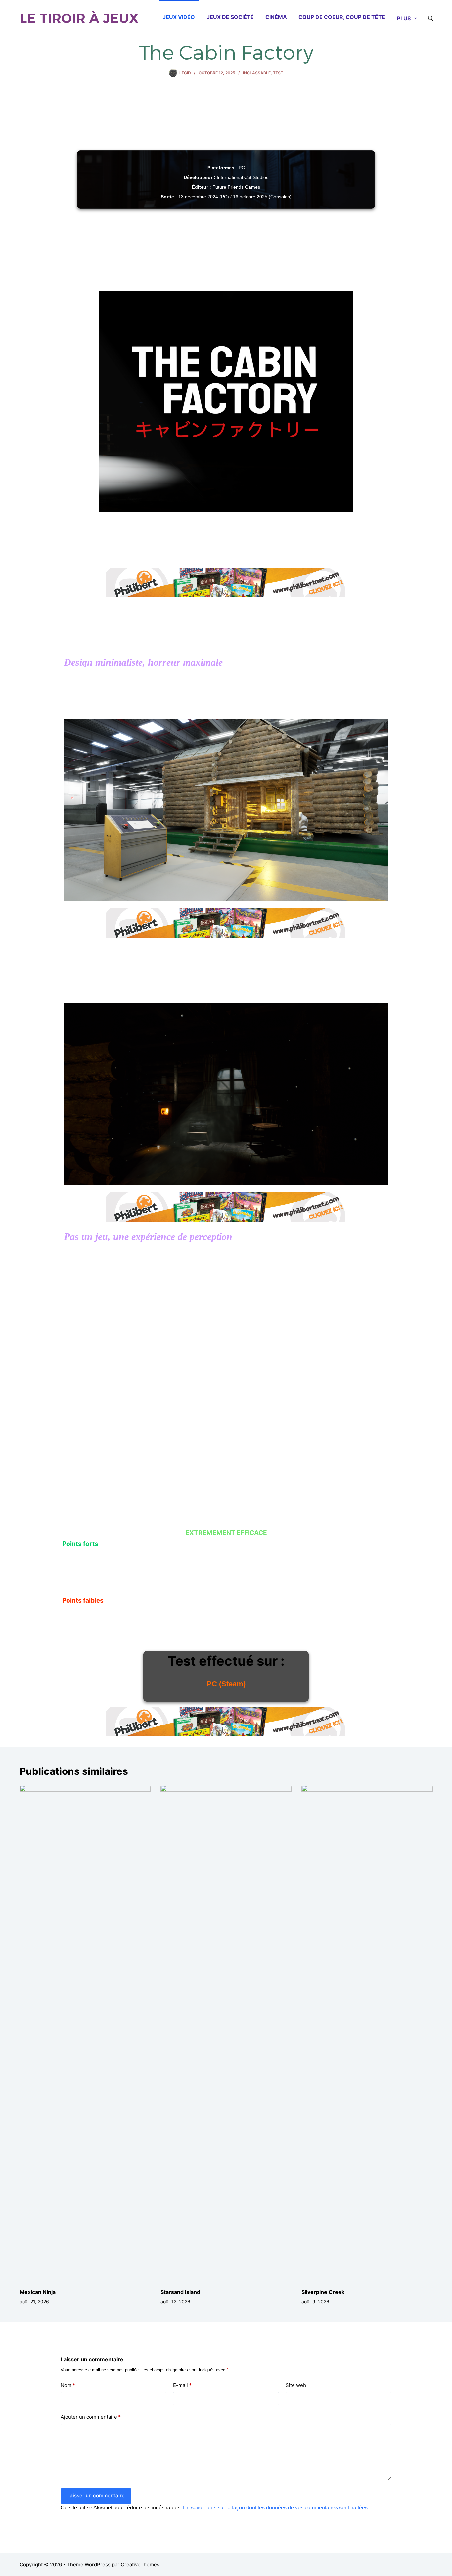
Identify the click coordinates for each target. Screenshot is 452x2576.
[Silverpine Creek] (367, 2033)
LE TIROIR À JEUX (79, 18)
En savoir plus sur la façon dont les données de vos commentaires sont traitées (275, 2508)
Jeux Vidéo (179, 17)
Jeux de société (230, 17)
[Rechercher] (430, 18)
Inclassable (257, 73)
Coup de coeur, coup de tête (342, 17)
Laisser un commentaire (96, 2495)
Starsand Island (180, 2292)
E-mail (182, 2385)
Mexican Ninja (38, 2292)
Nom (68, 2385)
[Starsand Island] (226, 2033)
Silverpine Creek (323, 2292)
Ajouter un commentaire (91, 2417)
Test (278, 73)
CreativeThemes (140, 2565)
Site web (296, 2385)
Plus (404, 18)
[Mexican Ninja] (85, 2033)
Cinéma (276, 17)
